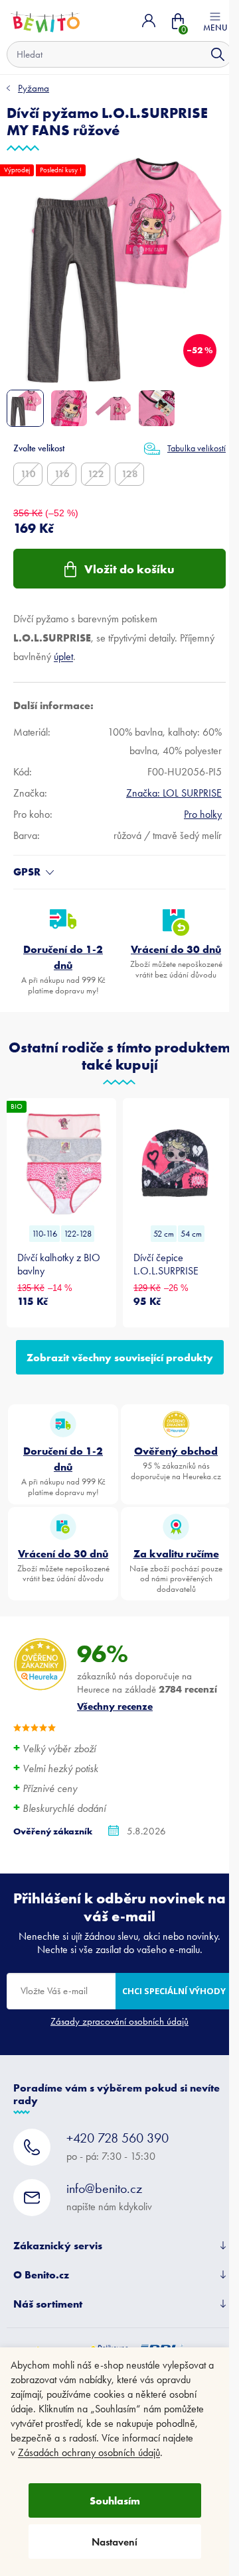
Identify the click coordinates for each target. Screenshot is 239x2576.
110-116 (44, 1234)
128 (130, 474)
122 (96, 474)
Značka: (174, 793)
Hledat (218, 54)
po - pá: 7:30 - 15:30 (118, 2146)
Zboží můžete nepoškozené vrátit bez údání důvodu (176, 961)
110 (28, 474)
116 (62, 474)
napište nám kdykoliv (109, 2197)
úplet (63, 656)
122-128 (78, 1234)
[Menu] (215, 21)
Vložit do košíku (129, 569)
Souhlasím (115, 2500)
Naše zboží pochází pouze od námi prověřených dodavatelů (176, 1570)
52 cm (164, 1234)
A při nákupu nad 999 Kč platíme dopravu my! (63, 969)
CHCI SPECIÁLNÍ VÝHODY (174, 1991)
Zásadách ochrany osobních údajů (89, 2452)
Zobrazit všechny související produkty (120, 1357)
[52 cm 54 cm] (178, 1163)
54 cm (191, 1234)
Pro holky (203, 814)
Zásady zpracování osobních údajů (119, 2021)
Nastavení (115, 2542)
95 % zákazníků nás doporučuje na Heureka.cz (176, 1463)
